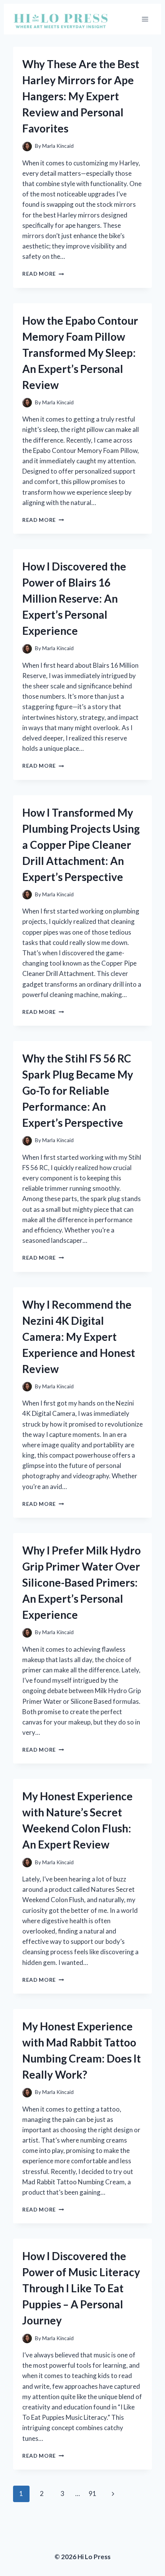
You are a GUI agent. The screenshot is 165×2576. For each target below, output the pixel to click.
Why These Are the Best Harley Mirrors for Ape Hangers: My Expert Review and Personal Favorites (81, 96)
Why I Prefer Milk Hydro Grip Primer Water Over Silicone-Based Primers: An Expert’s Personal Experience (82, 1582)
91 (92, 2493)
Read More (43, 274)
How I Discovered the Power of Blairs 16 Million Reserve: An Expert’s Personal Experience (74, 598)
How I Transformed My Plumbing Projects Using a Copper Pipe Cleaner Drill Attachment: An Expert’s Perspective (81, 845)
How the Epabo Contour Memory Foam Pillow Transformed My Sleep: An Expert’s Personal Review (80, 353)
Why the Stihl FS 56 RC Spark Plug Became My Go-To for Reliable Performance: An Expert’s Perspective (78, 1090)
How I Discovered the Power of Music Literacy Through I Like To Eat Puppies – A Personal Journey (81, 2288)
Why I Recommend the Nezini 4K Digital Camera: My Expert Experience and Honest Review (79, 1337)
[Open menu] (145, 19)
